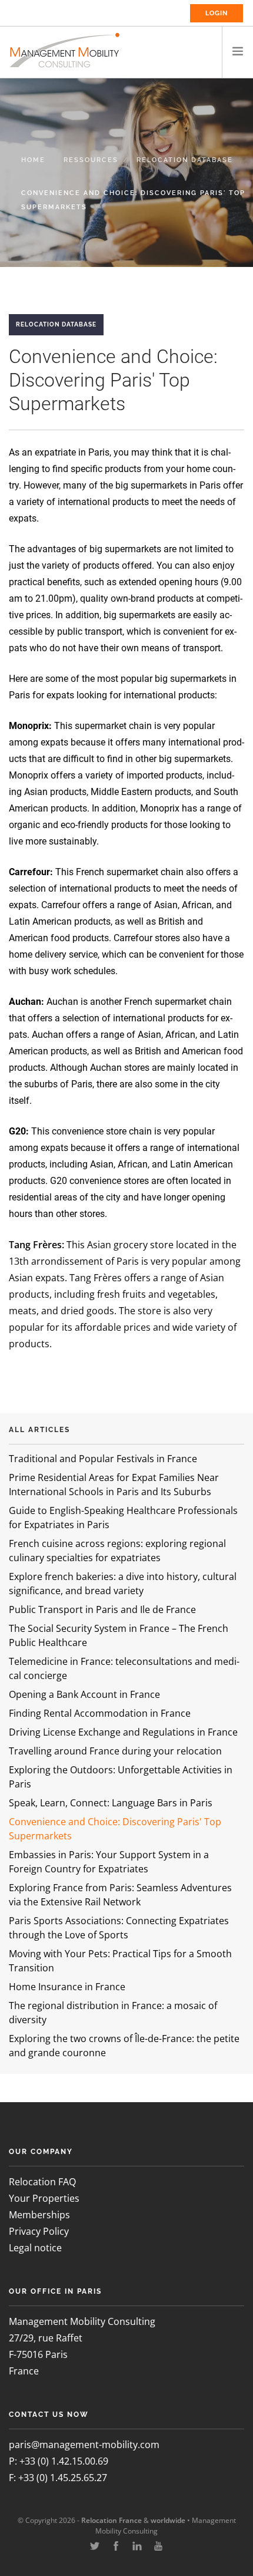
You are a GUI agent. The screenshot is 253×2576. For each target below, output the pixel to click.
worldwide (168, 2520)
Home (33, 160)
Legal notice (35, 2248)
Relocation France (111, 2520)
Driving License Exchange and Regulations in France (123, 1732)
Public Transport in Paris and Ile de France (102, 1609)
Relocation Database (185, 160)
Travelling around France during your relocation (115, 1751)
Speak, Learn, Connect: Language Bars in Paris (111, 1803)
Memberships (39, 2215)
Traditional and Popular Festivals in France (103, 1459)
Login (217, 13)
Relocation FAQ (42, 2182)
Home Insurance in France (67, 1987)
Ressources (91, 160)
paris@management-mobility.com (84, 2445)
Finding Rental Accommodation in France (100, 1713)
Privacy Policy (39, 2231)
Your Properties (44, 2198)
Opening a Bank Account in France (84, 1694)
